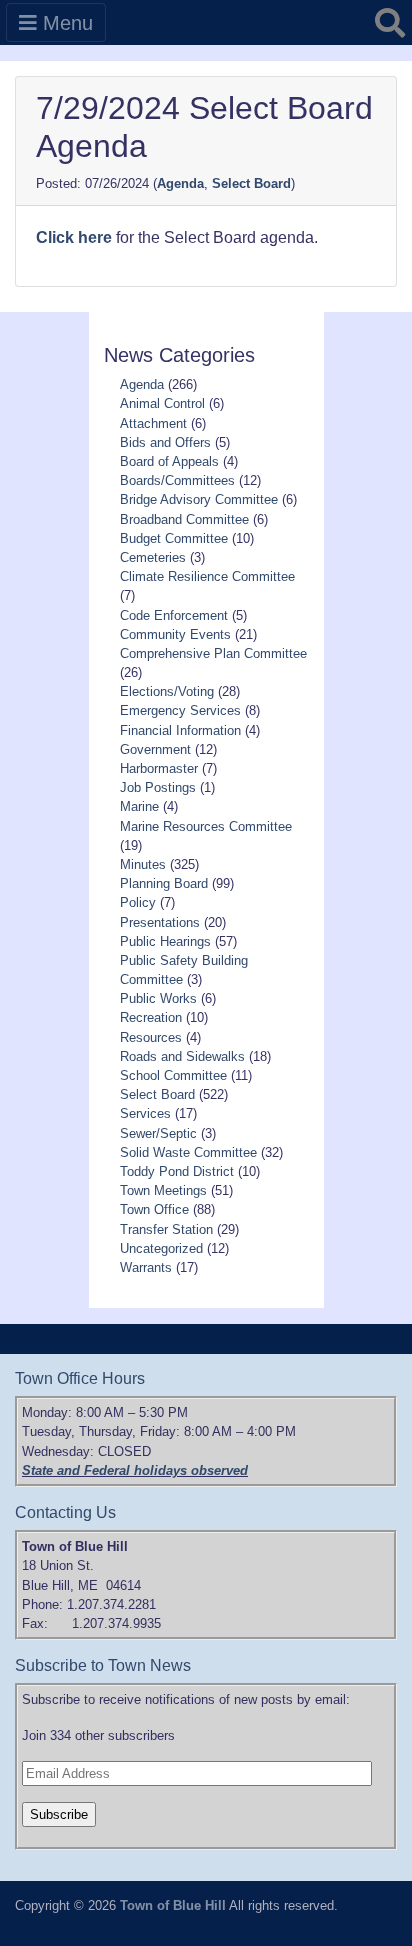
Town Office (154, 1209)
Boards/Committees (177, 480)
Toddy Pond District (177, 1171)
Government (155, 749)
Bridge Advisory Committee (199, 499)
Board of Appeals (169, 461)
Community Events (175, 634)
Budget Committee (174, 538)
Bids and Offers (165, 442)
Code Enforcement (174, 615)
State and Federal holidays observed (135, 1470)
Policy (138, 902)
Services (145, 1113)
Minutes (143, 864)
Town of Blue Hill (173, 1905)
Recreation (151, 1017)
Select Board (251, 183)
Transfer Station (166, 1229)
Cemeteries (153, 557)
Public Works (158, 998)
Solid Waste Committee (188, 1152)
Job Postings (158, 787)
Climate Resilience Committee (207, 576)
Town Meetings (163, 1190)
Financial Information (180, 730)
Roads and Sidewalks (182, 1056)
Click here (74, 237)
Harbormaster (159, 768)
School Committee (173, 1075)
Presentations (160, 922)
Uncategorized (161, 1248)
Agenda (180, 183)
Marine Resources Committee (206, 826)
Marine (139, 806)
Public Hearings (165, 941)
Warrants (146, 1267)
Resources (151, 1037)
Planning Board (164, 883)
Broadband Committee (184, 519)
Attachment (153, 423)
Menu (65, 23)
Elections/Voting (167, 691)
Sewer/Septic (158, 1133)
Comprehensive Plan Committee (213, 653)
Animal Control (162, 403)
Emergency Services (180, 710)
